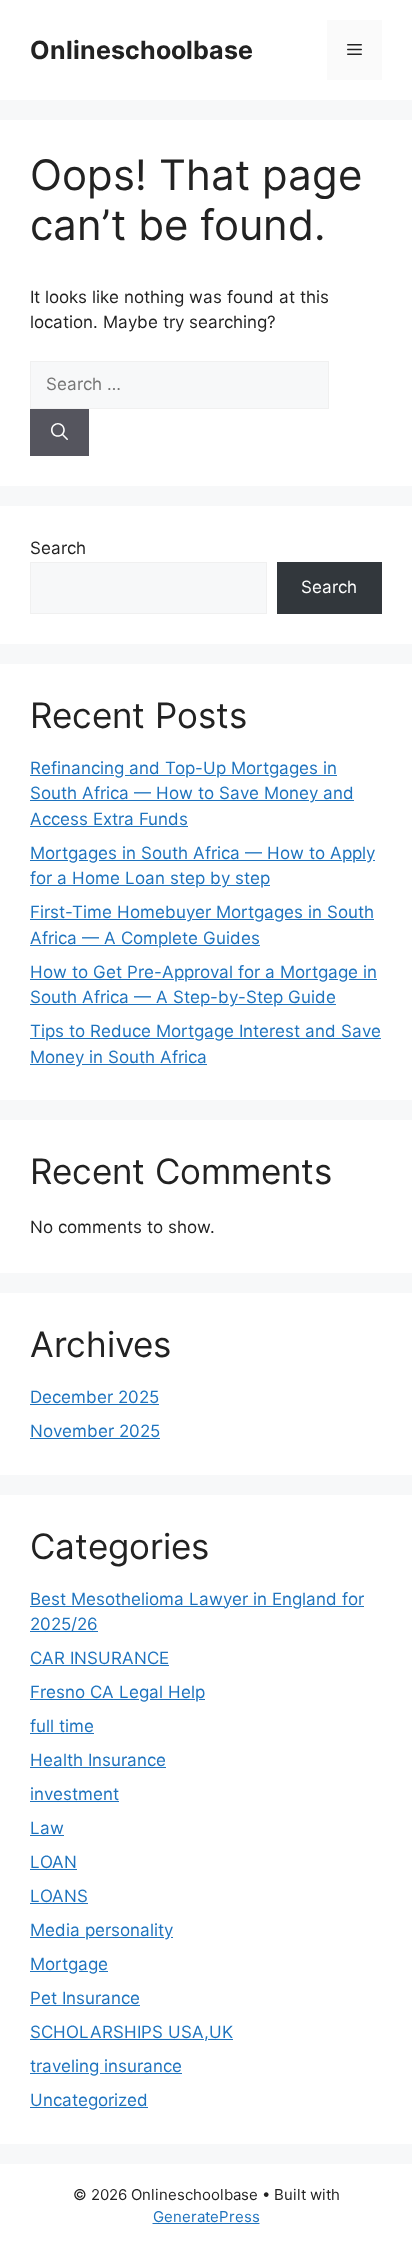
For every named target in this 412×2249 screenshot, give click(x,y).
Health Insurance (98, 1760)
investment (74, 1794)
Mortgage (69, 1964)
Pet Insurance (85, 1998)
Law (47, 1828)
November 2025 (95, 1431)
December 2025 (94, 1397)
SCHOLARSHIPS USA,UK (131, 2032)
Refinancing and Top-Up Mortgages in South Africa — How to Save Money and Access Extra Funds (192, 793)
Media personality (101, 1930)
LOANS (59, 1896)
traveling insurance (106, 2066)
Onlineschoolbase (141, 50)
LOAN (53, 1862)
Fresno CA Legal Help (117, 1692)
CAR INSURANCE (99, 1658)
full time (62, 1726)
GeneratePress (206, 2216)
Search (58, 548)
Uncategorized (89, 2100)
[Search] (59, 433)
